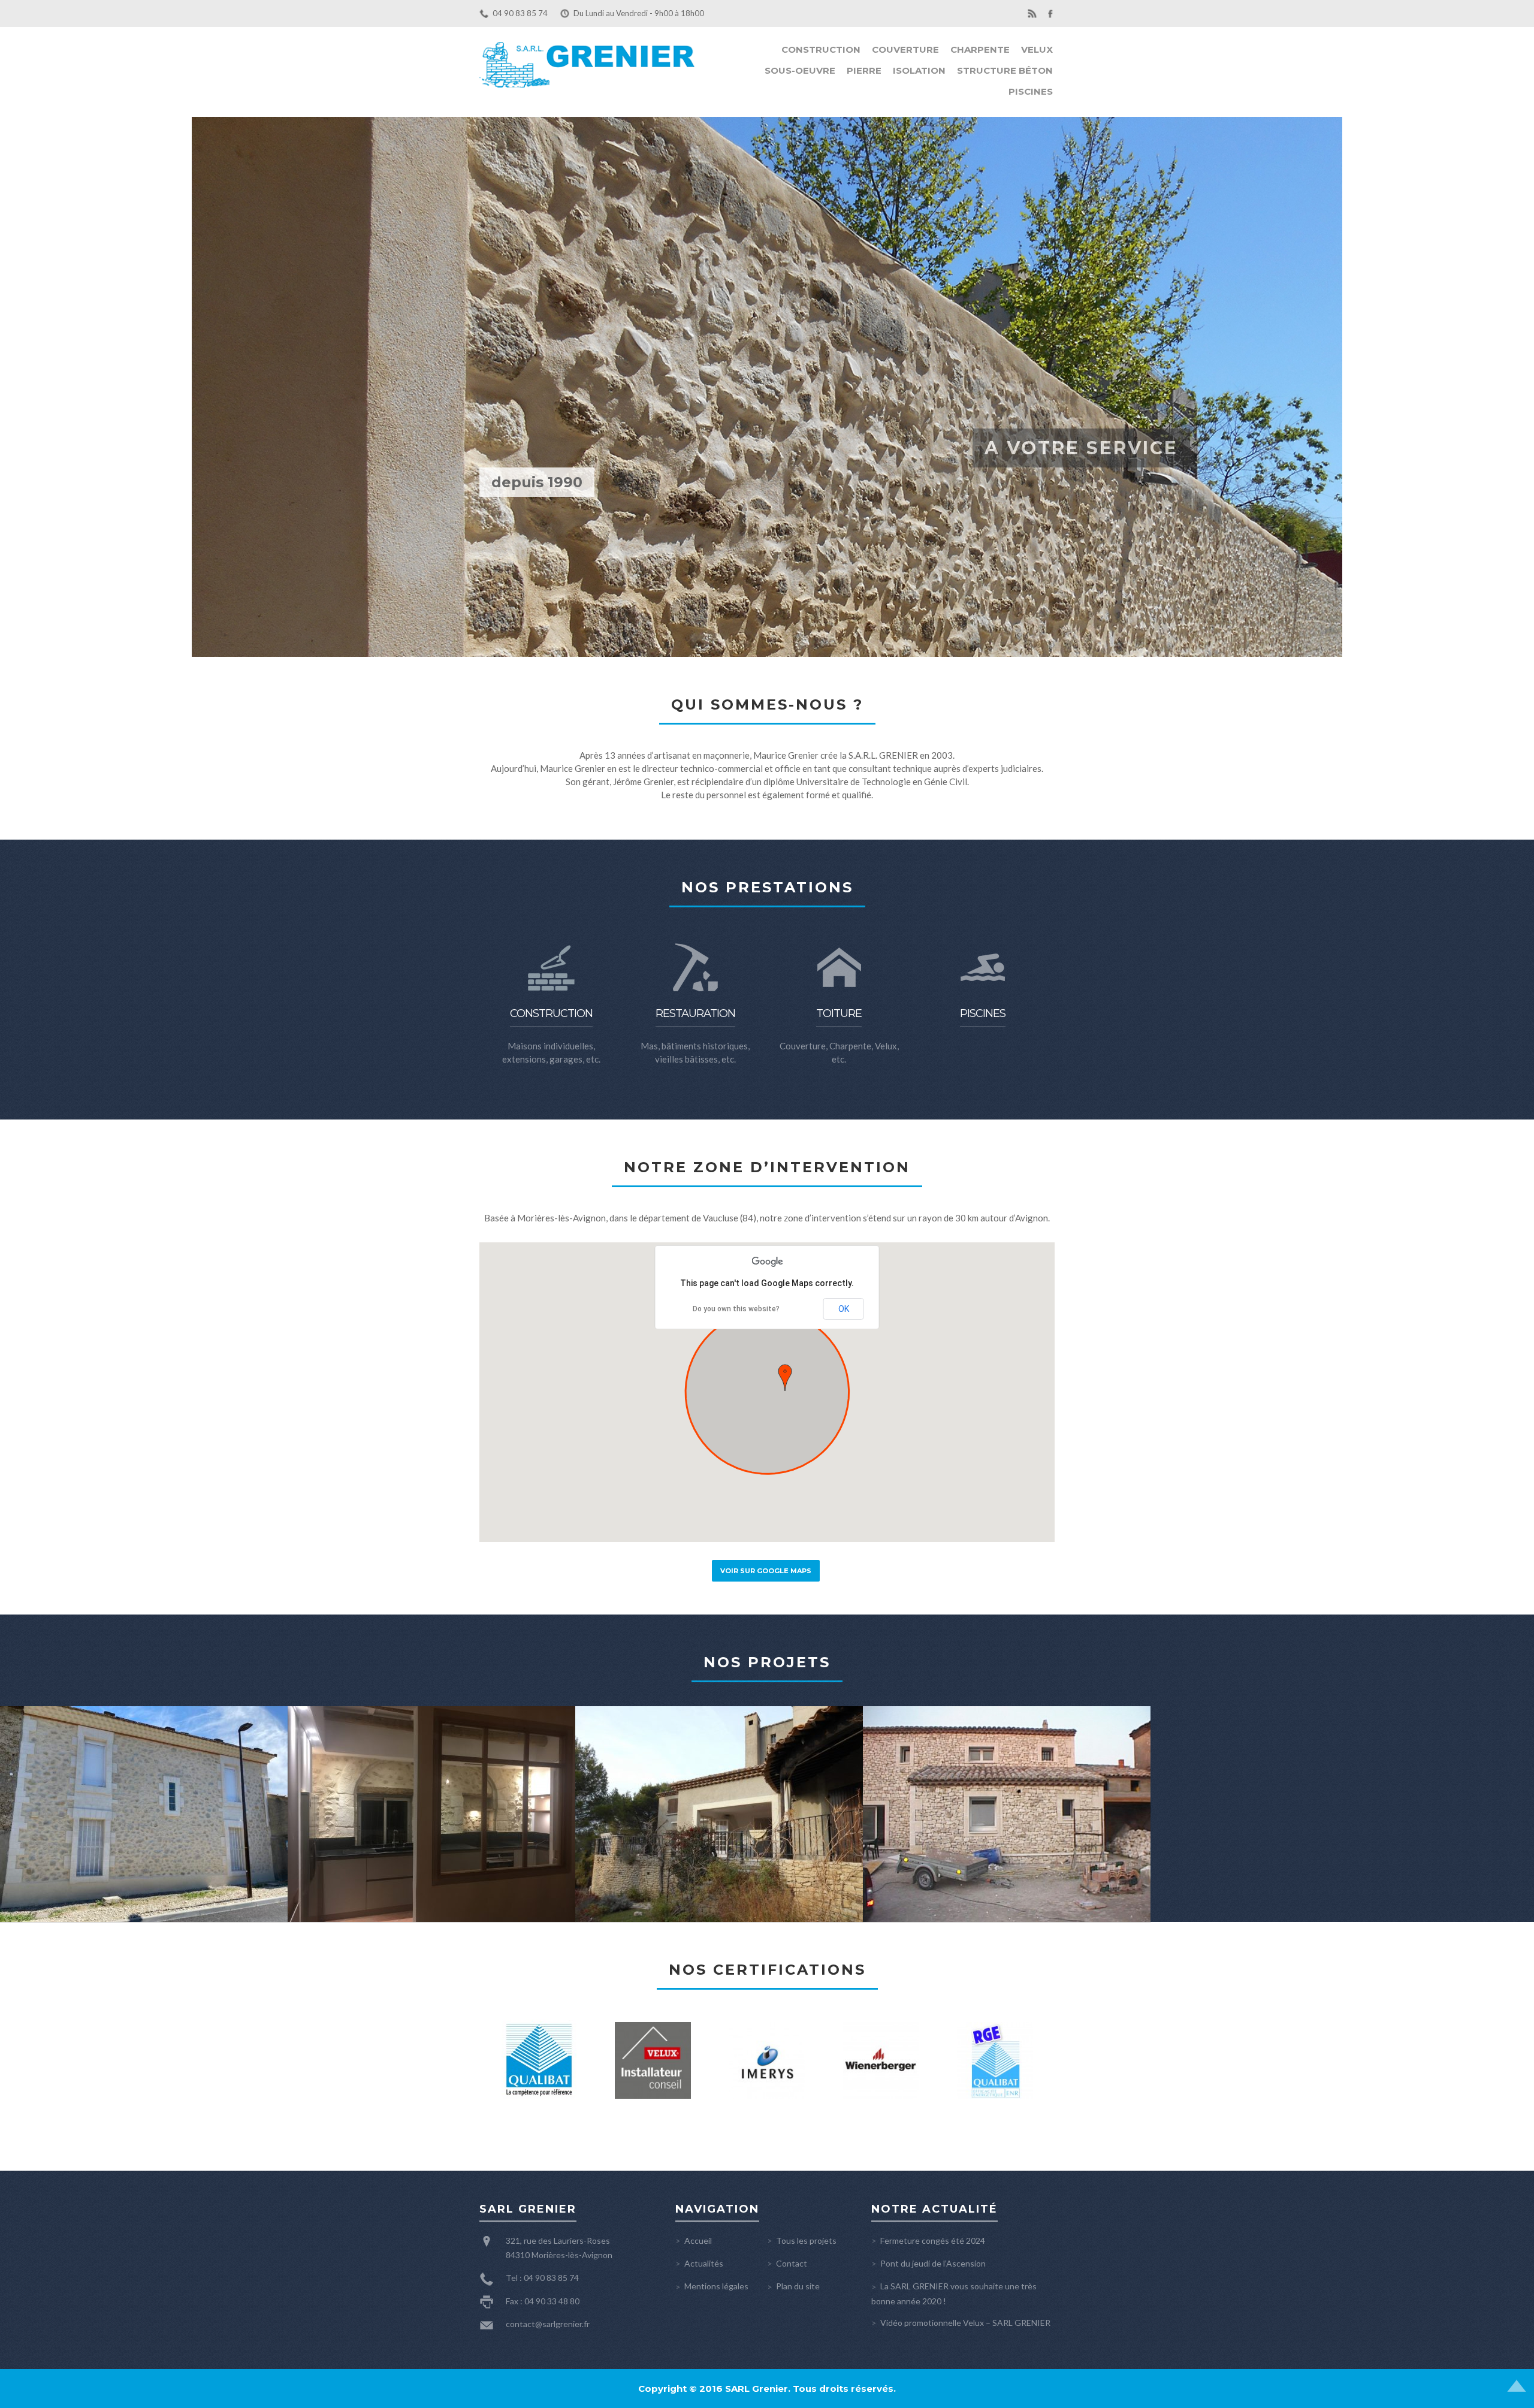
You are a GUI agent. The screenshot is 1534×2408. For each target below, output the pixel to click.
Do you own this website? (736, 1309)
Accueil (698, 2240)
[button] (785, 1378)
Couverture (905, 49)
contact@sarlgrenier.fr (548, 2324)
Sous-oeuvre (800, 70)
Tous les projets (806, 2240)
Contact (792, 2263)
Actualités (704, 2263)
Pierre (864, 70)
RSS (1032, 13)
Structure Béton (1005, 70)
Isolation (919, 70)
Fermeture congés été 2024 (933, 2240)
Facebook (1050, 13)
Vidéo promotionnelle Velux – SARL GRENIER (965, 2323)
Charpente (980, 49)
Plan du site (798, 2286)
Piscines (1031, 91)
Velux (1037, 49)
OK (844, 1309)
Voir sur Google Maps (766, 1571)
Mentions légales (716, 2286)
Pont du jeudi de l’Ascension (933, 2263)
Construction (821, 49)
